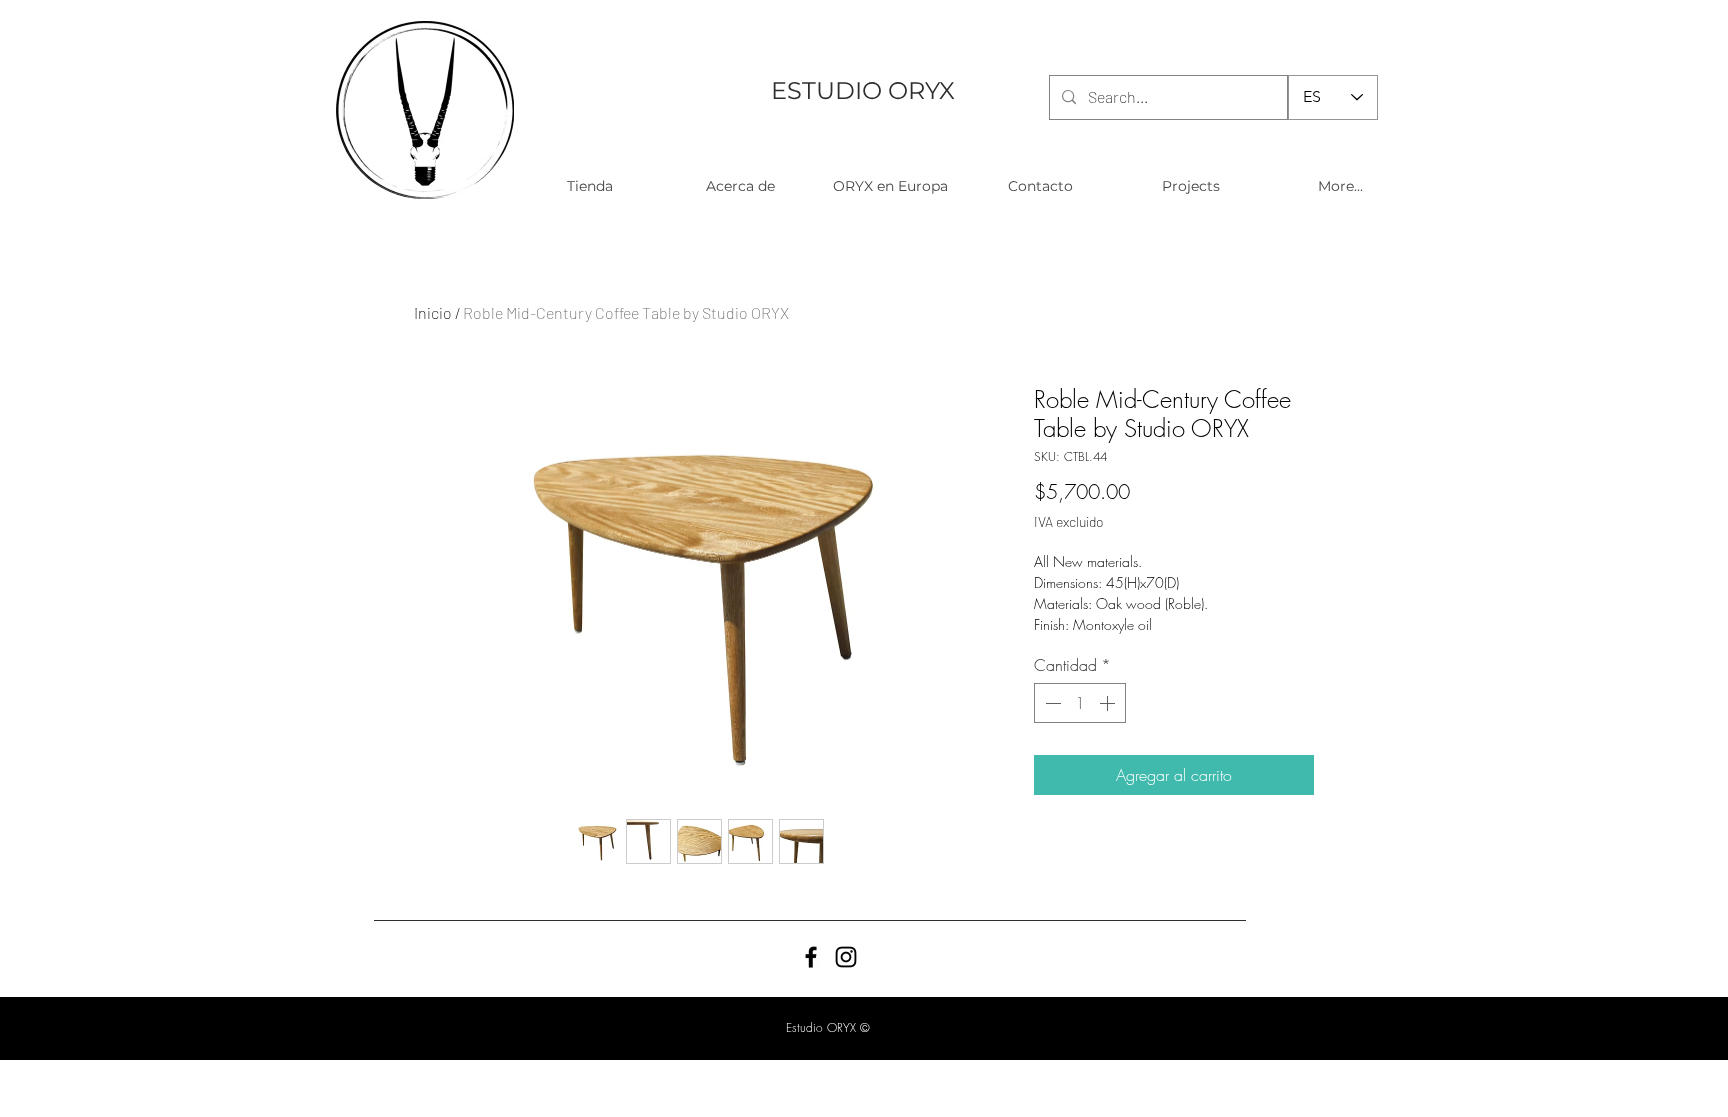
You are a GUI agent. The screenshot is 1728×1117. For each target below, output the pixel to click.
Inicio (433, 312)
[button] (589, 186)
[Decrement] (1051, 703)
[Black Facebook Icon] (811, 957)
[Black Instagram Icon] (846, 957)
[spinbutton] (1080, 703)
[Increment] (1109, 703)
